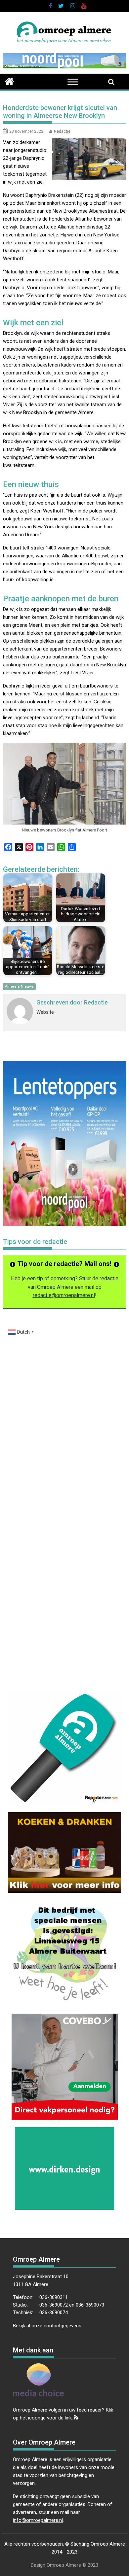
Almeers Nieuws (19, 987)
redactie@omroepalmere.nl (64, 1295)
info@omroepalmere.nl (38, 2520)
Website (45, 1012)
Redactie (62, 131)
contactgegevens (63, 2326)
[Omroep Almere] (9, 81)
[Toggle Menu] (73, 82)
